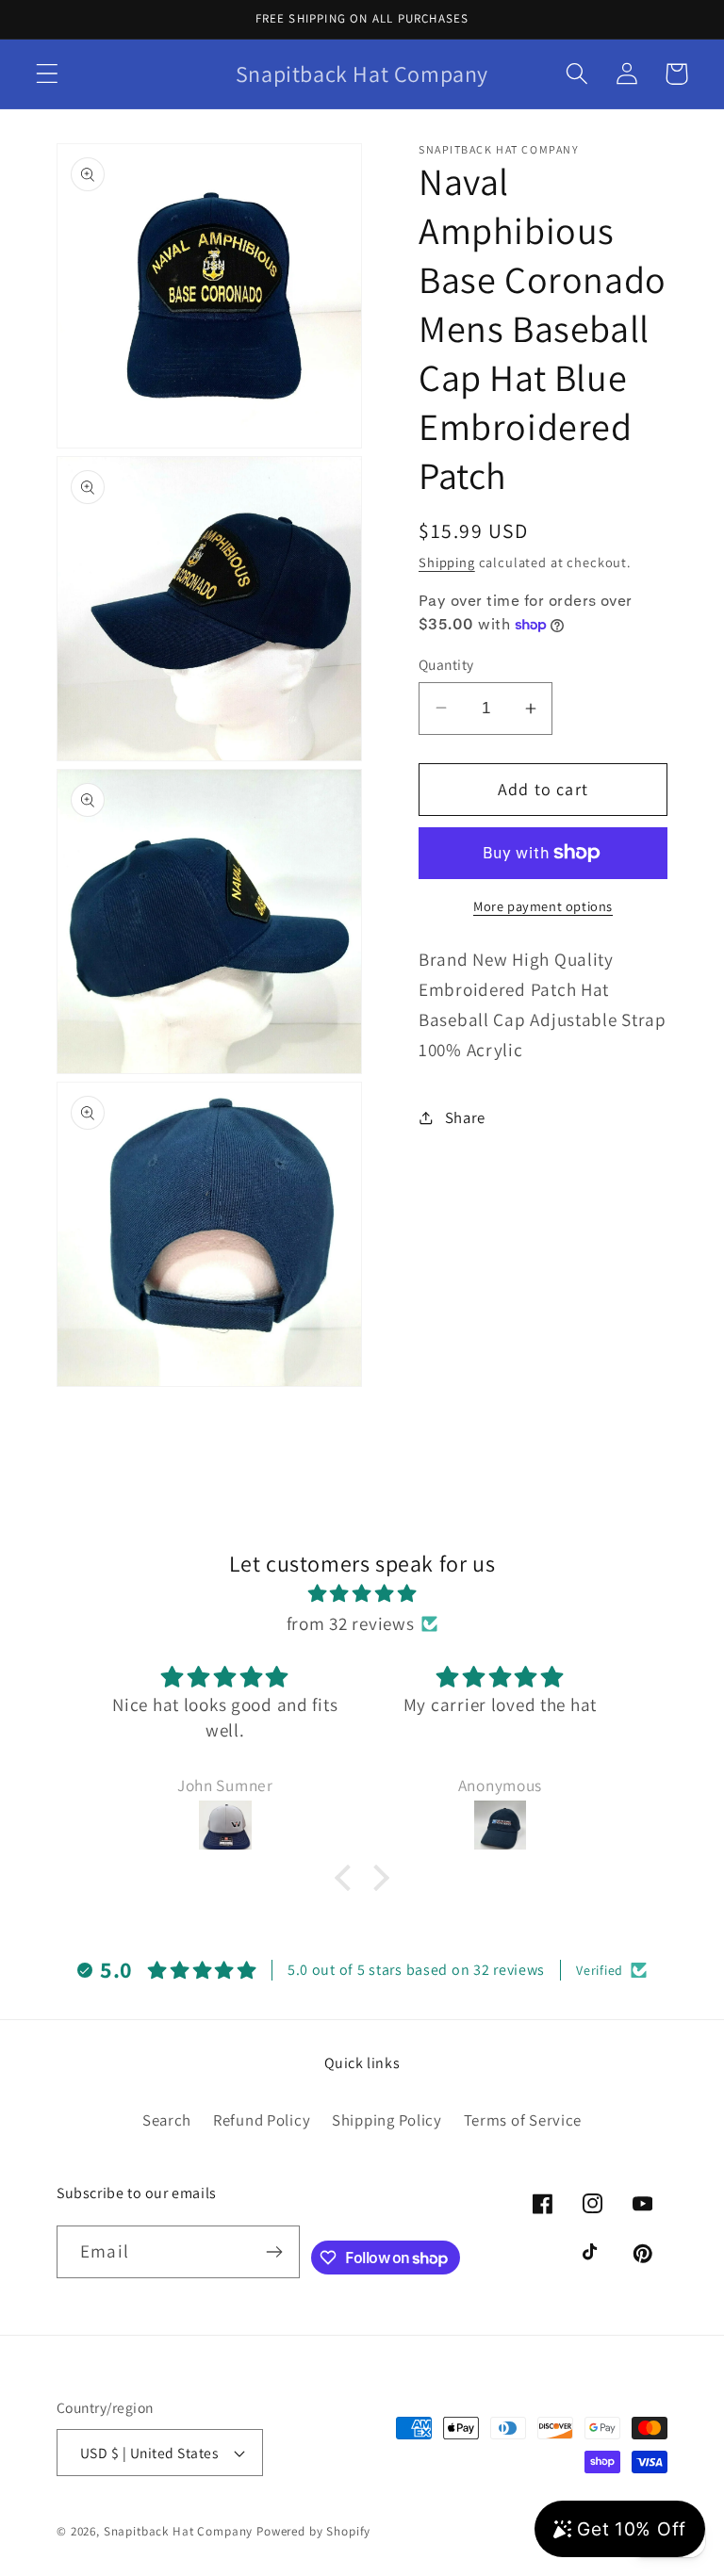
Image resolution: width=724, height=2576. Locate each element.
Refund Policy (262, 2120)
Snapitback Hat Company (178, 2531)
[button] (48, 74)
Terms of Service (523, 2120)
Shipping (447, 562)
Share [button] (465, 1117)
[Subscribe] (274, 2252)
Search (167, 2120)
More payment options (543, 906)
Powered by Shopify (313, 2531)
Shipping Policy (387, 2120)
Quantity (446, 664)
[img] (362, 1593)
